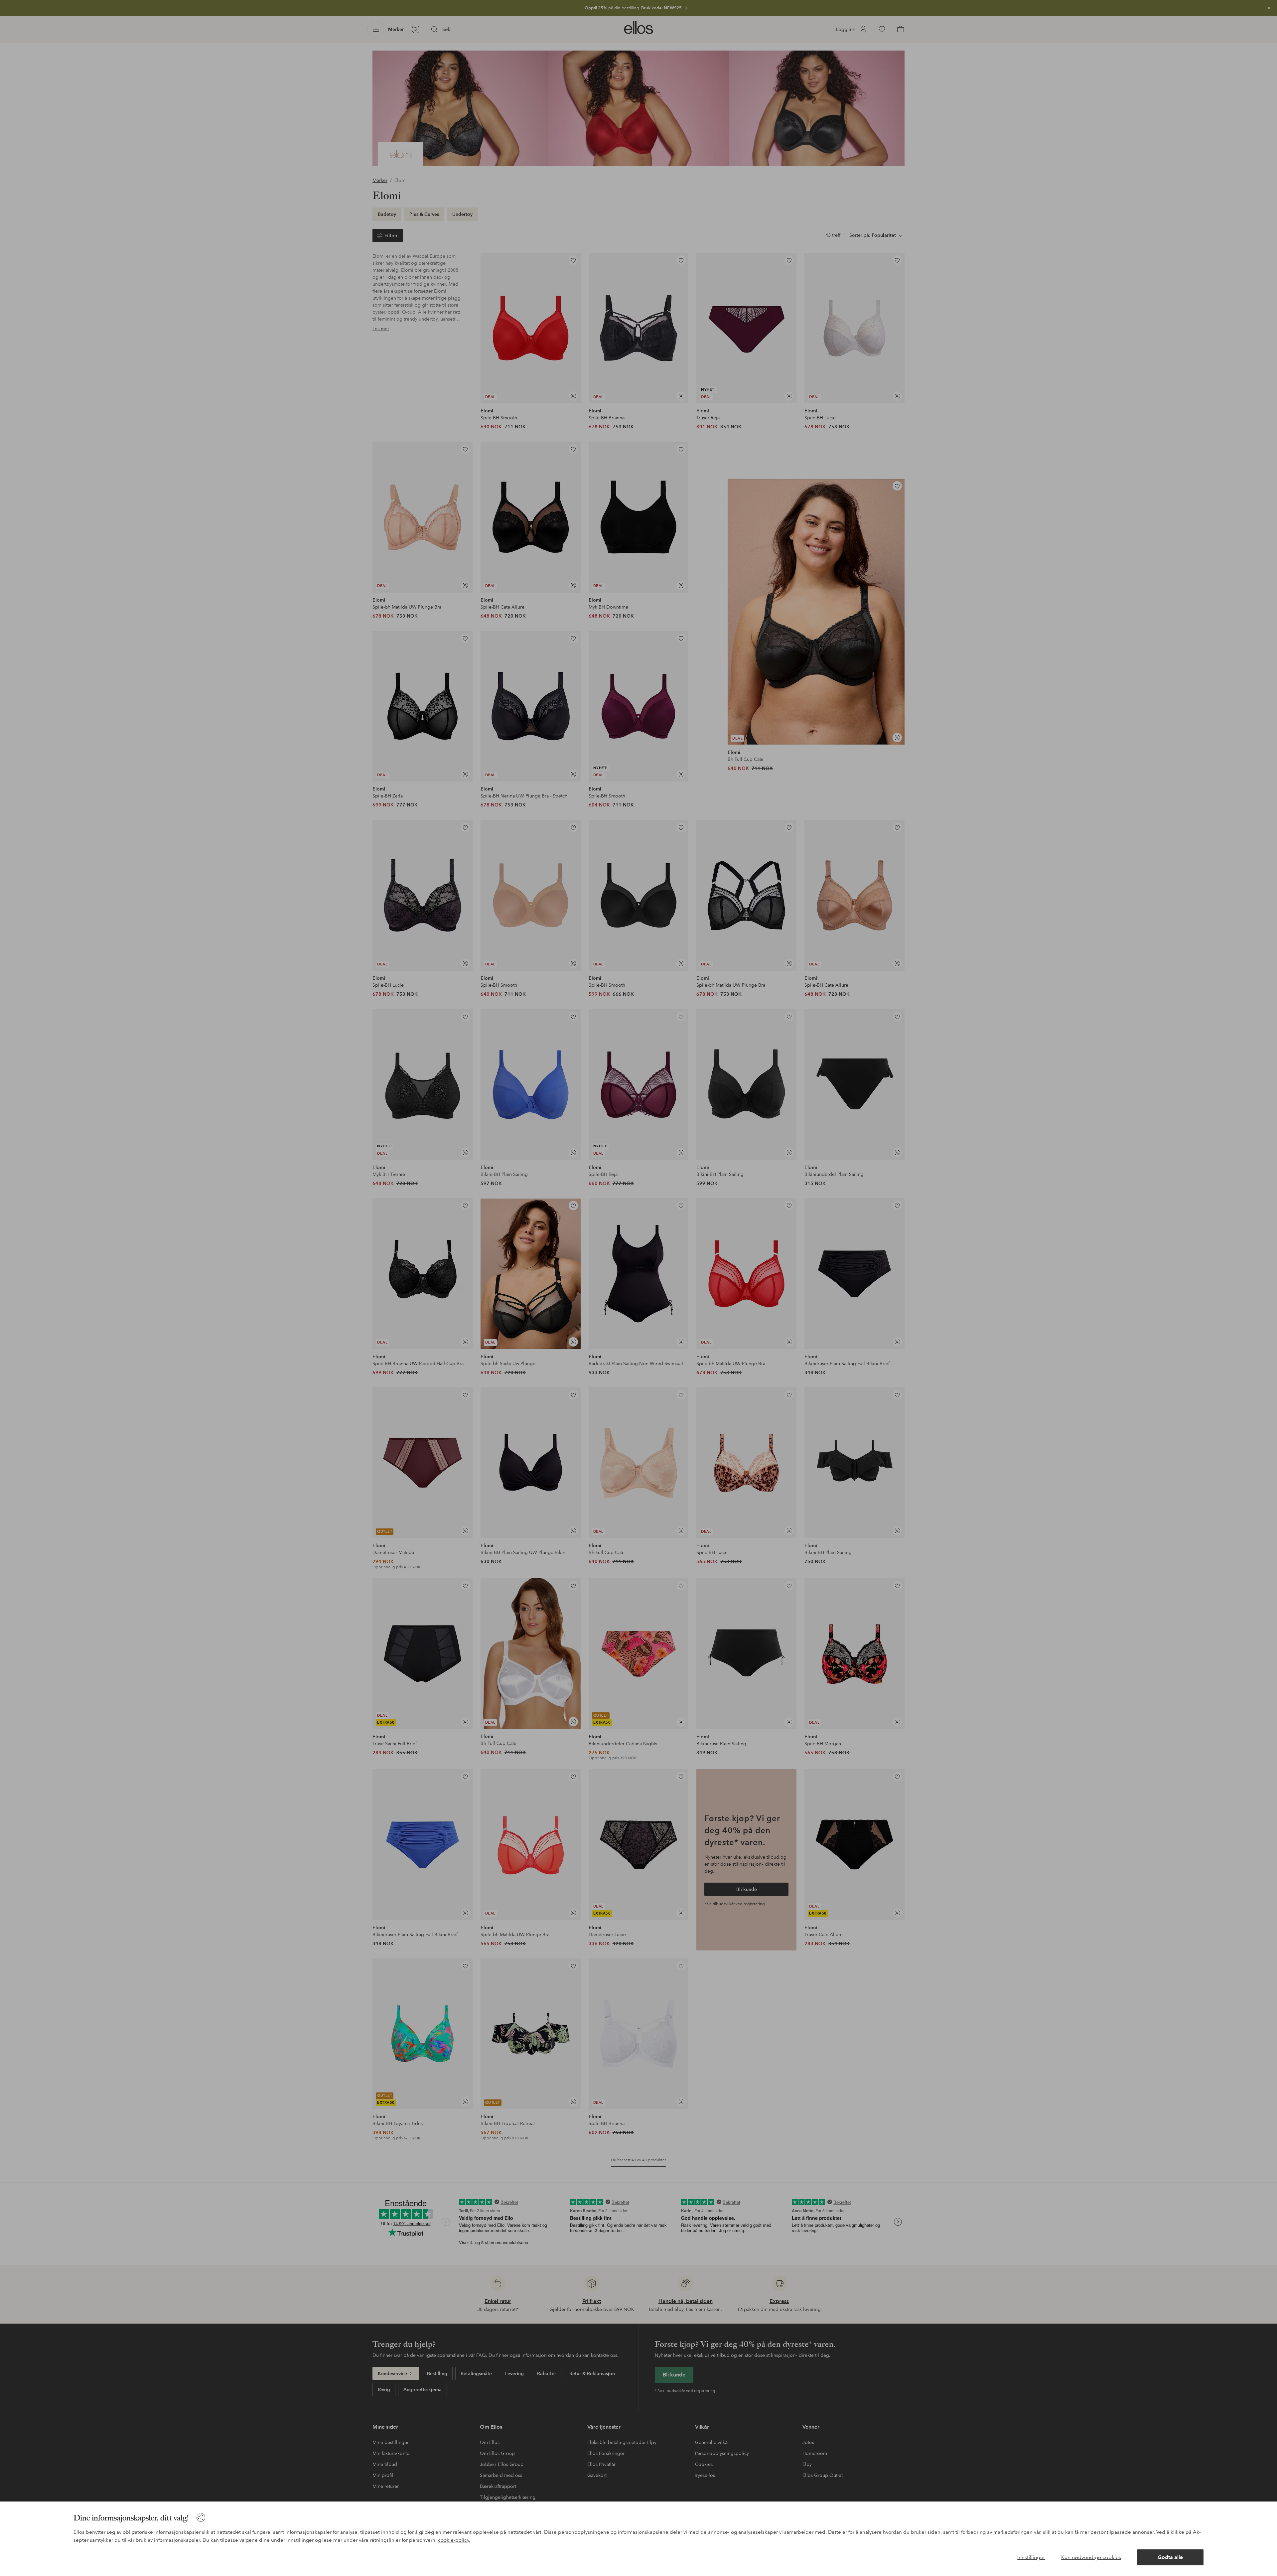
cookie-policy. (454, 2540)
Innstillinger (1031, 2557)
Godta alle (1170, 2557)
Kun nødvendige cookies (1091, 2557)
